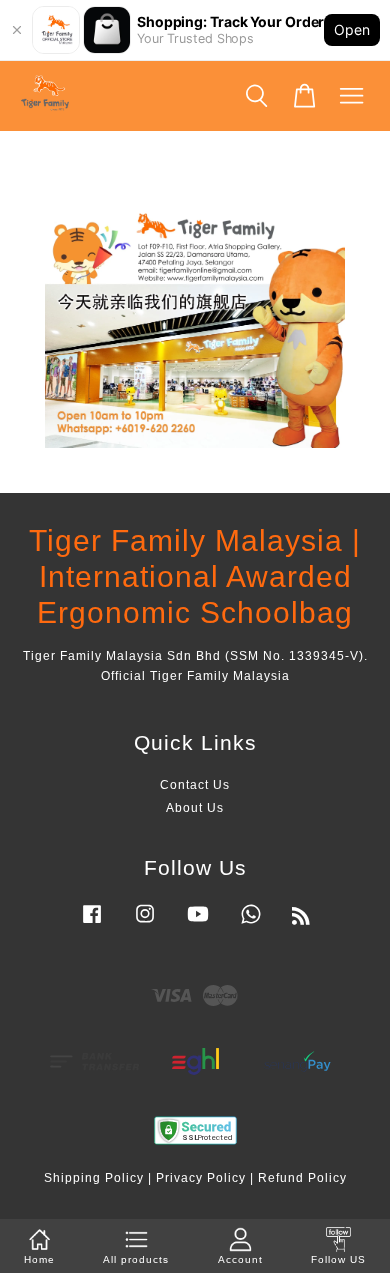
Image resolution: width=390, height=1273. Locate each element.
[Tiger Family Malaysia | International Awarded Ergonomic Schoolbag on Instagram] (145, 924)
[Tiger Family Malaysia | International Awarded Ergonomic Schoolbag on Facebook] (92, 924)
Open (352, 29)
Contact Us (195, 785)
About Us (195, 808)
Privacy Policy (201, 1178)
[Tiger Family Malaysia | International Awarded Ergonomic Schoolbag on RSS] (301, 920)
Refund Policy (302, 1178)
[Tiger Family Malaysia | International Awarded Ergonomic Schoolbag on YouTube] (198, 924)
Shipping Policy (94, 1178)
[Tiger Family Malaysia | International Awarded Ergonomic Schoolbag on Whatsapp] (251, 924)
